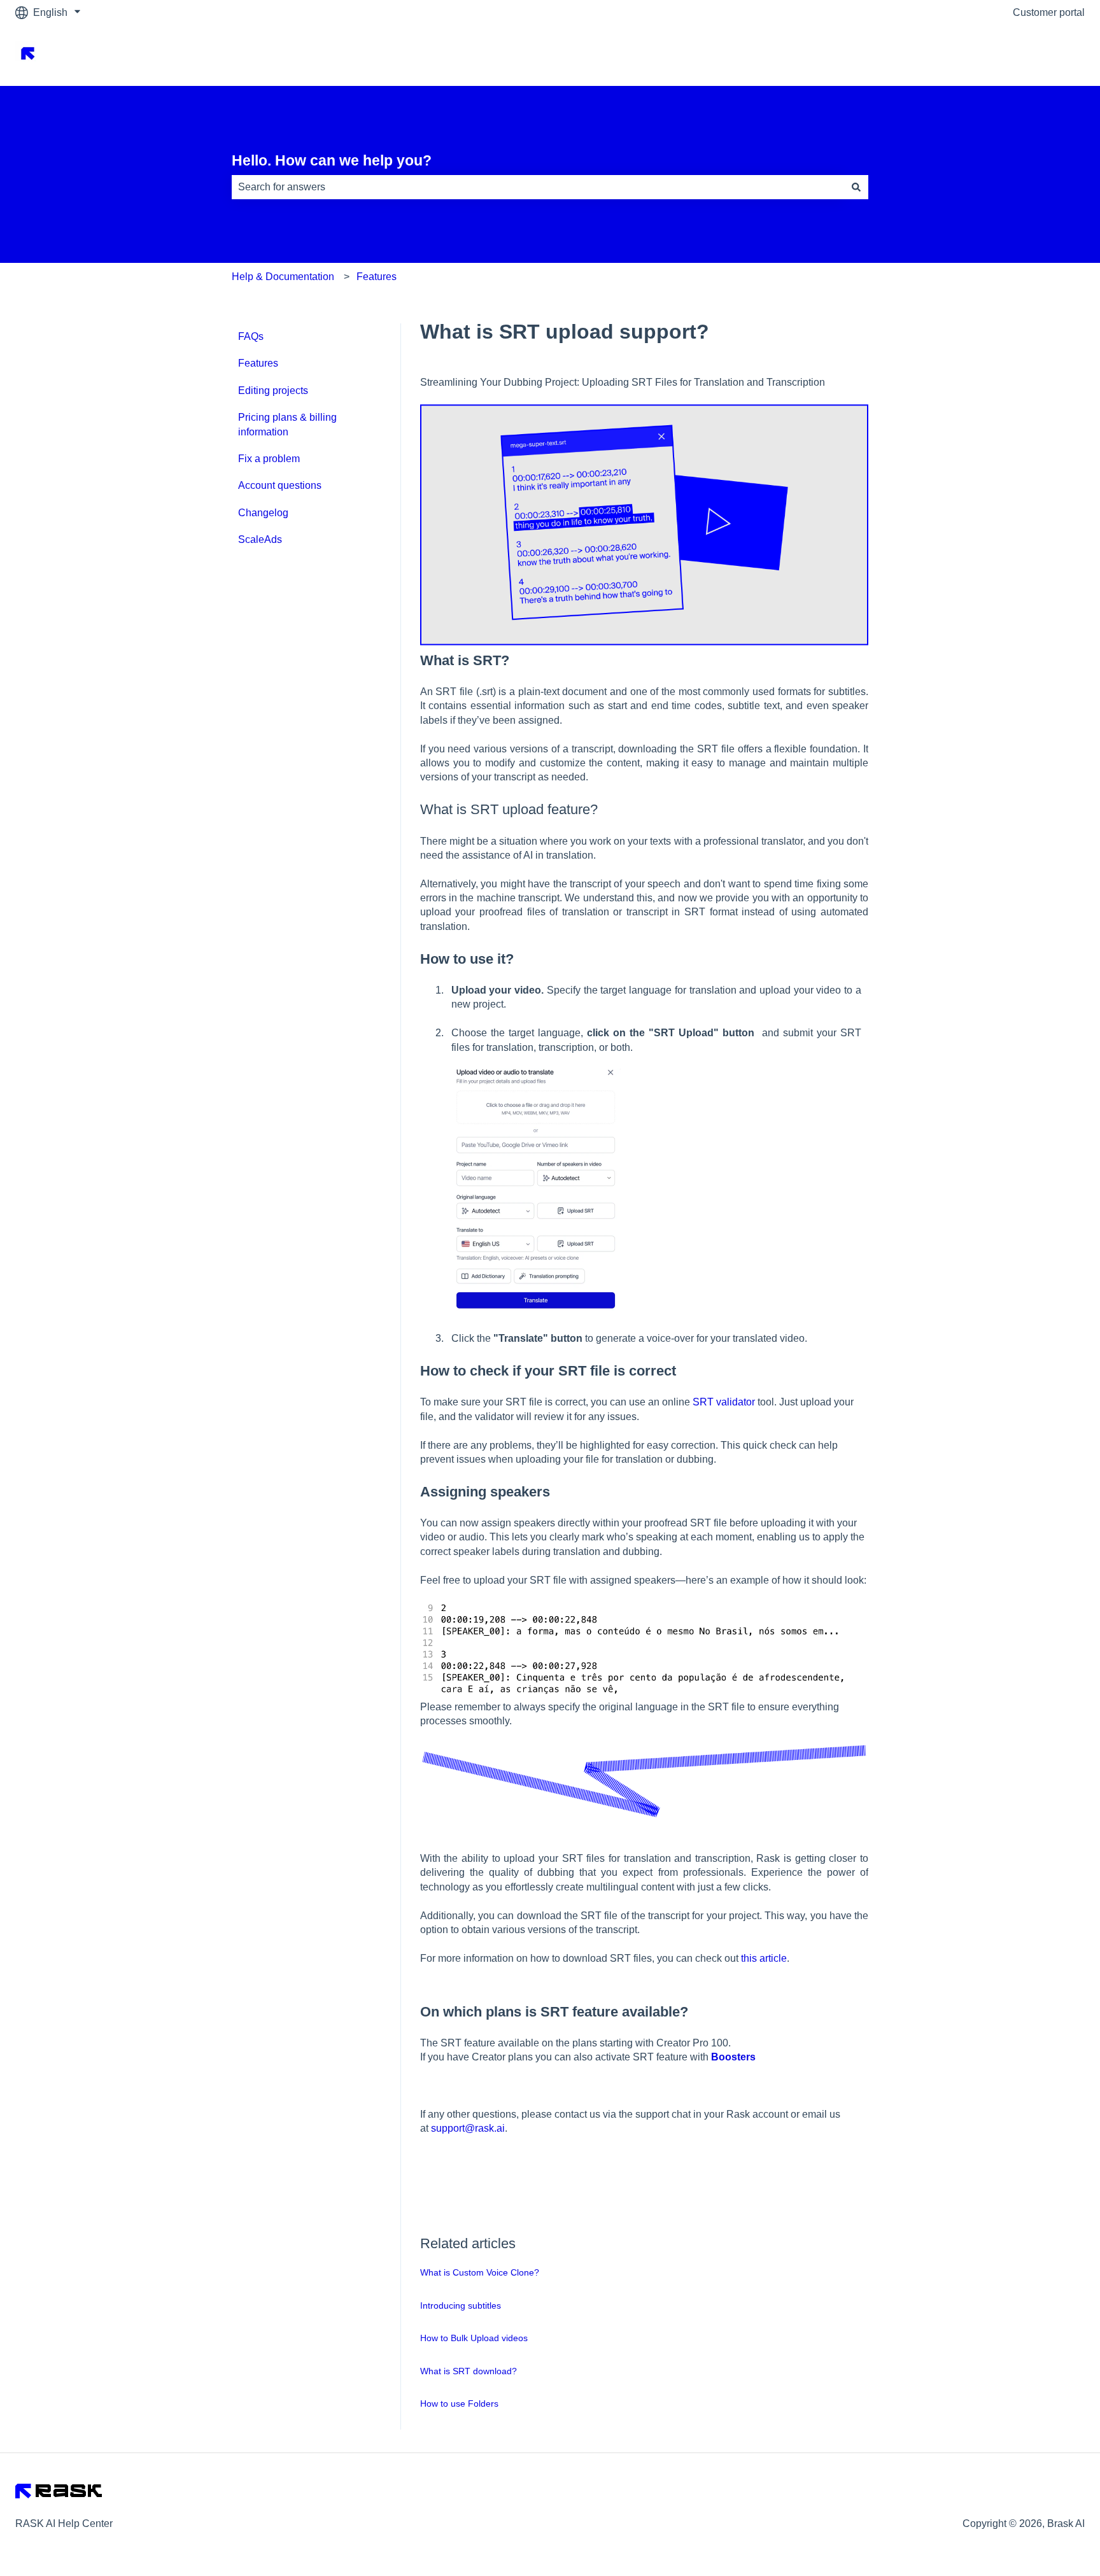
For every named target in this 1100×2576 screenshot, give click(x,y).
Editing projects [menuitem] (273, 391)
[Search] (856, 187)
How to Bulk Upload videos (474, 2338)
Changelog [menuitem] (263, 513)
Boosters (733, 2057)
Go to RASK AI (1039, 55)
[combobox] (538, 187)
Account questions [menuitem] (280, 485)
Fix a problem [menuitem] (269, 459)
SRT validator (724, 1402)
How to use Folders (459, 2404)
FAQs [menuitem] (251, 336)
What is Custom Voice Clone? (480, 2272)
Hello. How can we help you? (332, 160)
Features (377, 277)
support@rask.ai (468, 2128)
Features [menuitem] (258, 363)
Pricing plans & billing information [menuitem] (287, 424)
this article (764, 1958)
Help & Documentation (283, 277)
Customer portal (1049, 12)
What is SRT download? (469, 2371)
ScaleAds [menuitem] (260, 539)
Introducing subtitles (461, 2305)
